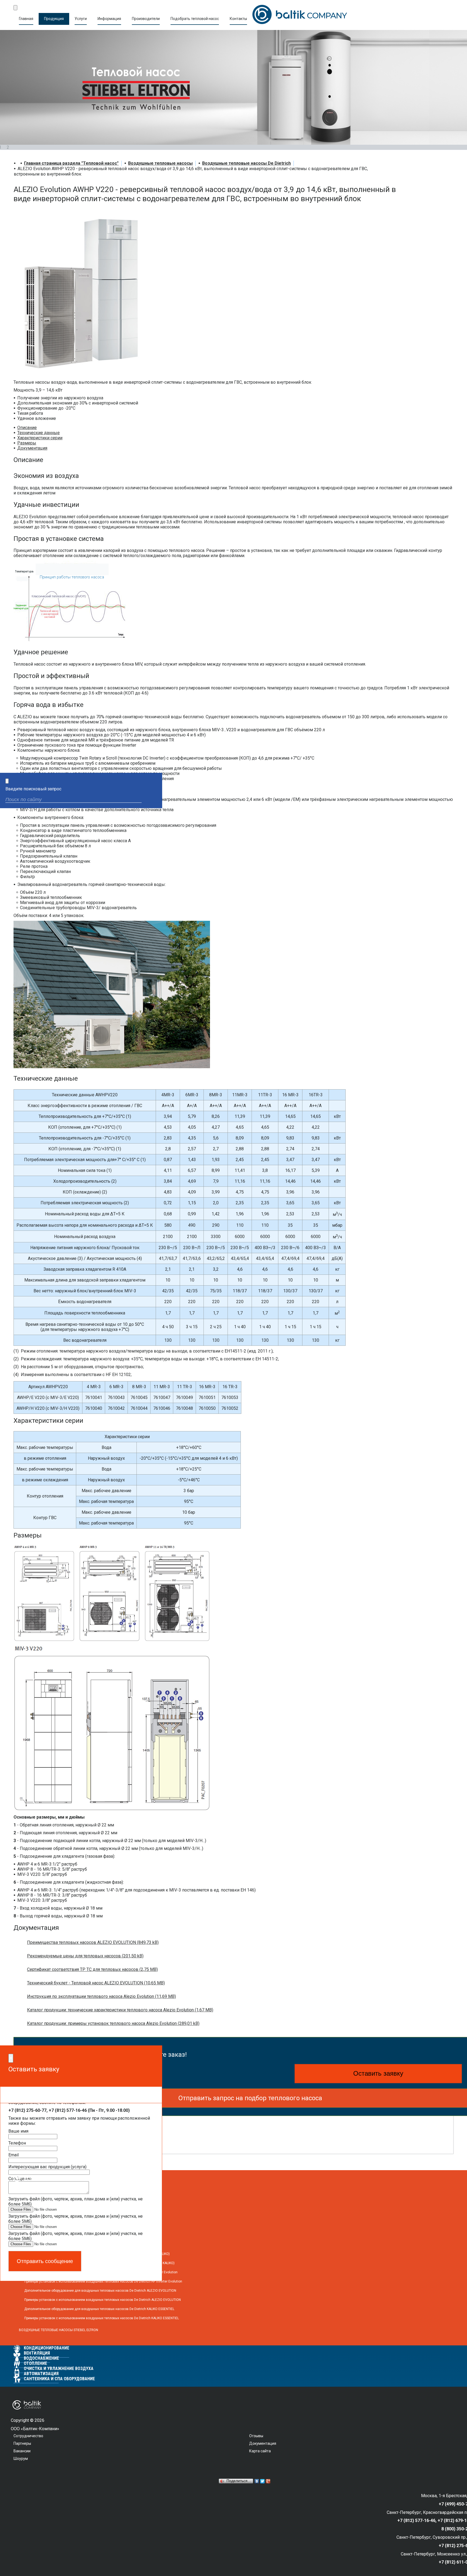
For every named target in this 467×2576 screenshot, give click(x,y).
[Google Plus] (268, 2481)
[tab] (27, 428)
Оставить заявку (378, 2073)
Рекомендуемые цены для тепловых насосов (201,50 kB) (85, 1956)
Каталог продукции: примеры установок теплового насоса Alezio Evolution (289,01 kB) (113, 2023)
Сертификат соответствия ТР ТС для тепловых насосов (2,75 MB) (92, 1969)
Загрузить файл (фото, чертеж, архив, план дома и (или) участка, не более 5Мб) (76, 2201)
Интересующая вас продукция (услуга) (47, 2167)
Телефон (17, 2143)
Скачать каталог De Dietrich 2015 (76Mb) (76, 2140)
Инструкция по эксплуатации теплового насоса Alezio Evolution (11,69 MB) (101, 1996)
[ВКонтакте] (257, 2481)
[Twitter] (263, 2481)
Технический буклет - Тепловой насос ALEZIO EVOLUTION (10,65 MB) (96, 1983)
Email (14, 2155)
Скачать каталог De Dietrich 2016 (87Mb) (76, 2127)
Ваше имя (18, 2131)
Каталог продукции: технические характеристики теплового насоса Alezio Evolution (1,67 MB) (120, 2010)
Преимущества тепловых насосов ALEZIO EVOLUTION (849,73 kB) (93, 1942)
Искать (153, 800)
